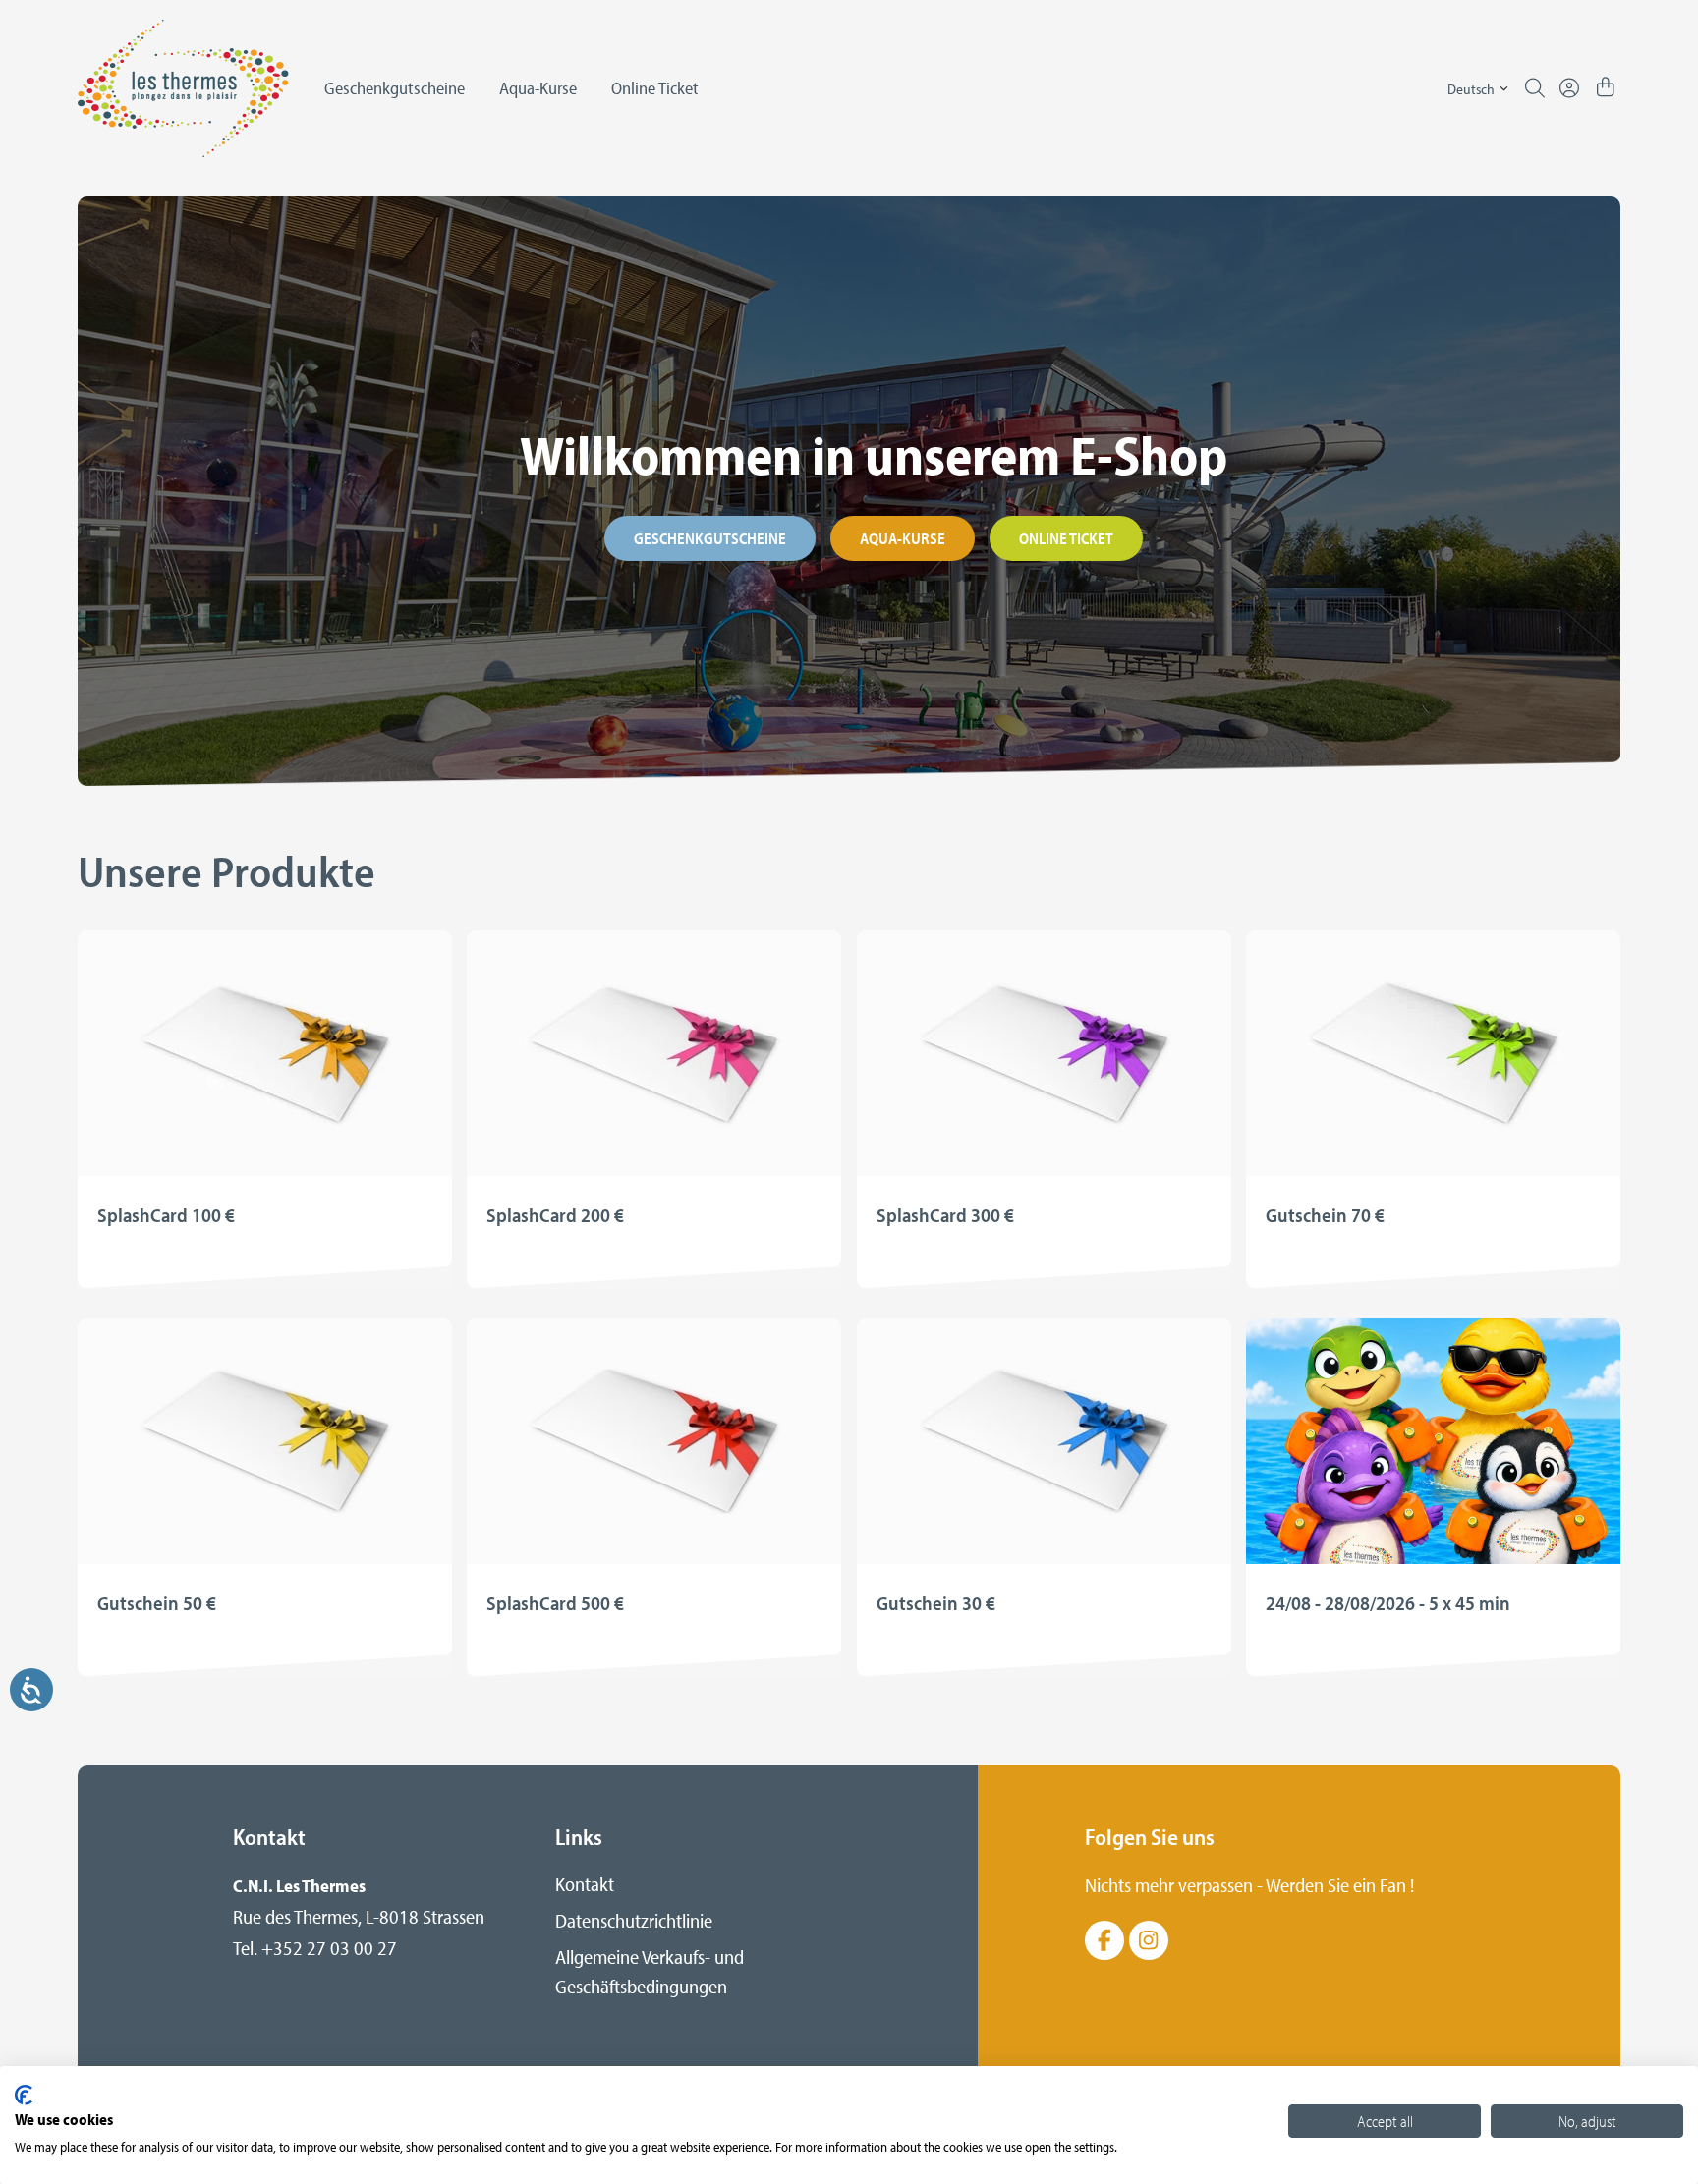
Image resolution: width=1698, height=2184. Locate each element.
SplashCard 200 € (555, 1215)
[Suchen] (1535, 88)
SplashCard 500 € (555, 1603)
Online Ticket (1066, 538)
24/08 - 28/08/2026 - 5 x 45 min (1388, 1603)
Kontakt (585, 1884)
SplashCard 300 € (945, 1215)
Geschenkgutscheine (710, 538)
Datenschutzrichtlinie (634, 1920)
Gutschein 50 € (157, 1603)
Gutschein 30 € (936, 1603)
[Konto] (1569, 88)
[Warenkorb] (1606, 88)
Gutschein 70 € (1325, 1215)
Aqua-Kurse (903, 538)
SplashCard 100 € (166, 1215)
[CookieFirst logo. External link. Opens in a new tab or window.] (24, 2095)
